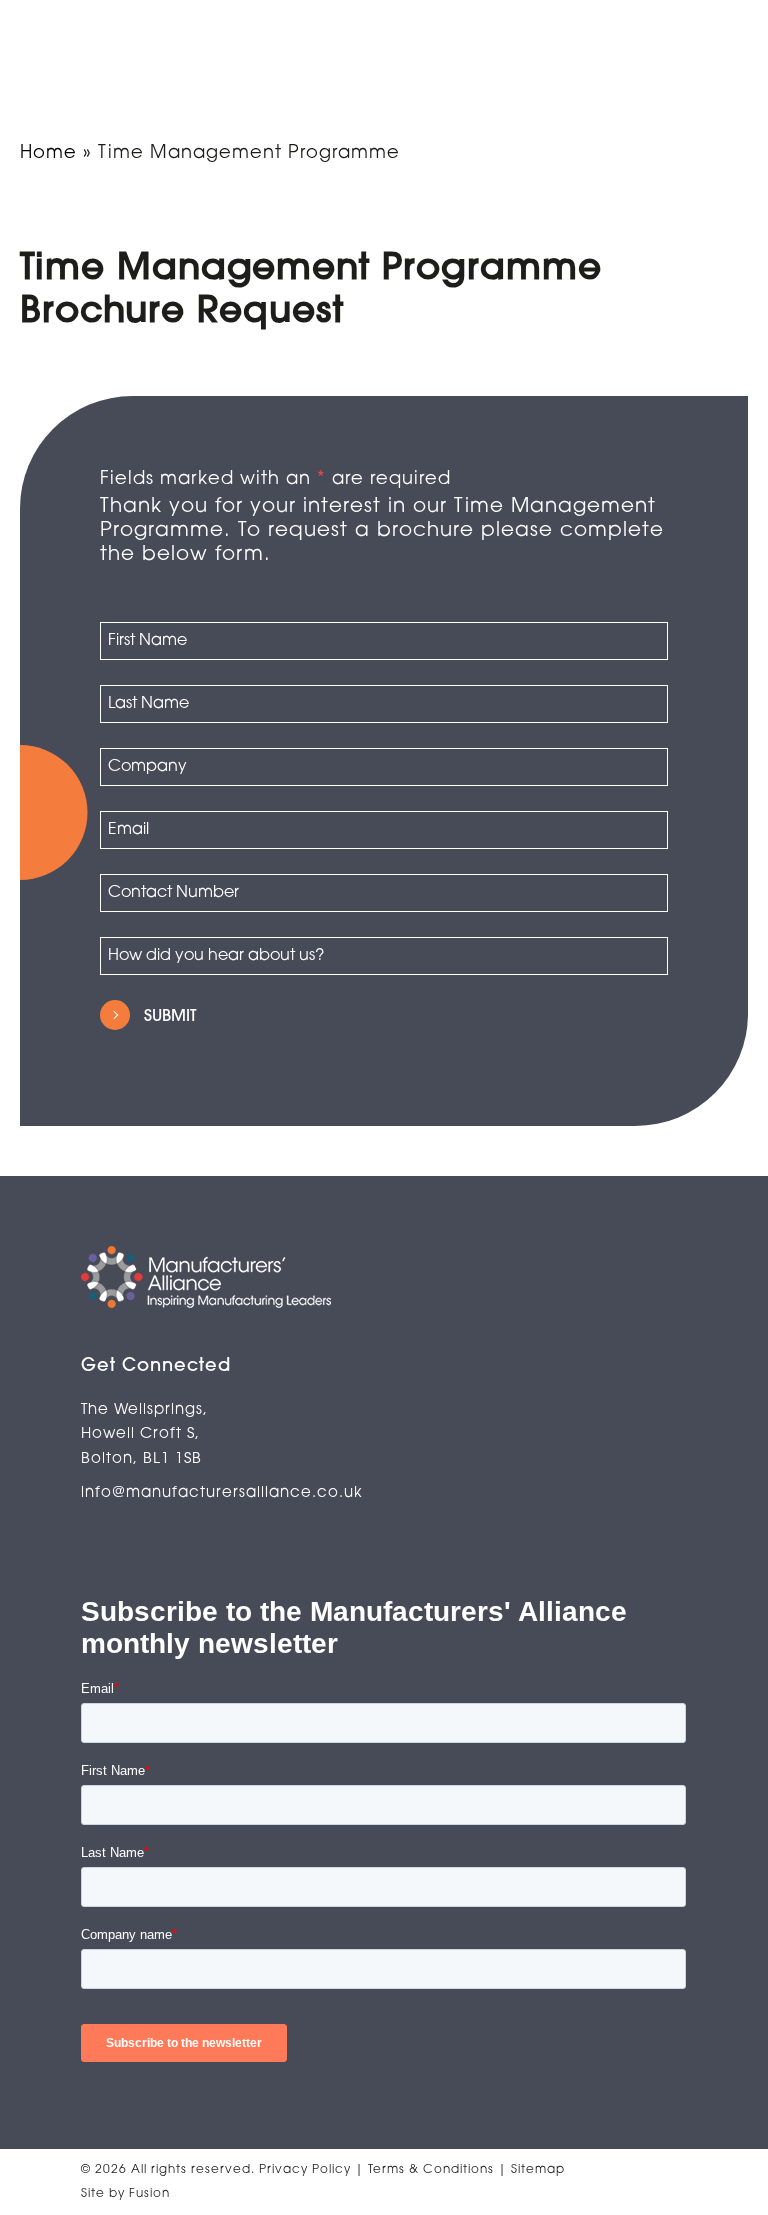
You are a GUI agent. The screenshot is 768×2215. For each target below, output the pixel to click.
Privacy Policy (307, 2170)
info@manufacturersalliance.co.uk (222, 1493)
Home (48, 154)
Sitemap (538, 2170)
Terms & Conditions (433, 2170)
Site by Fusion (125, 2194)
